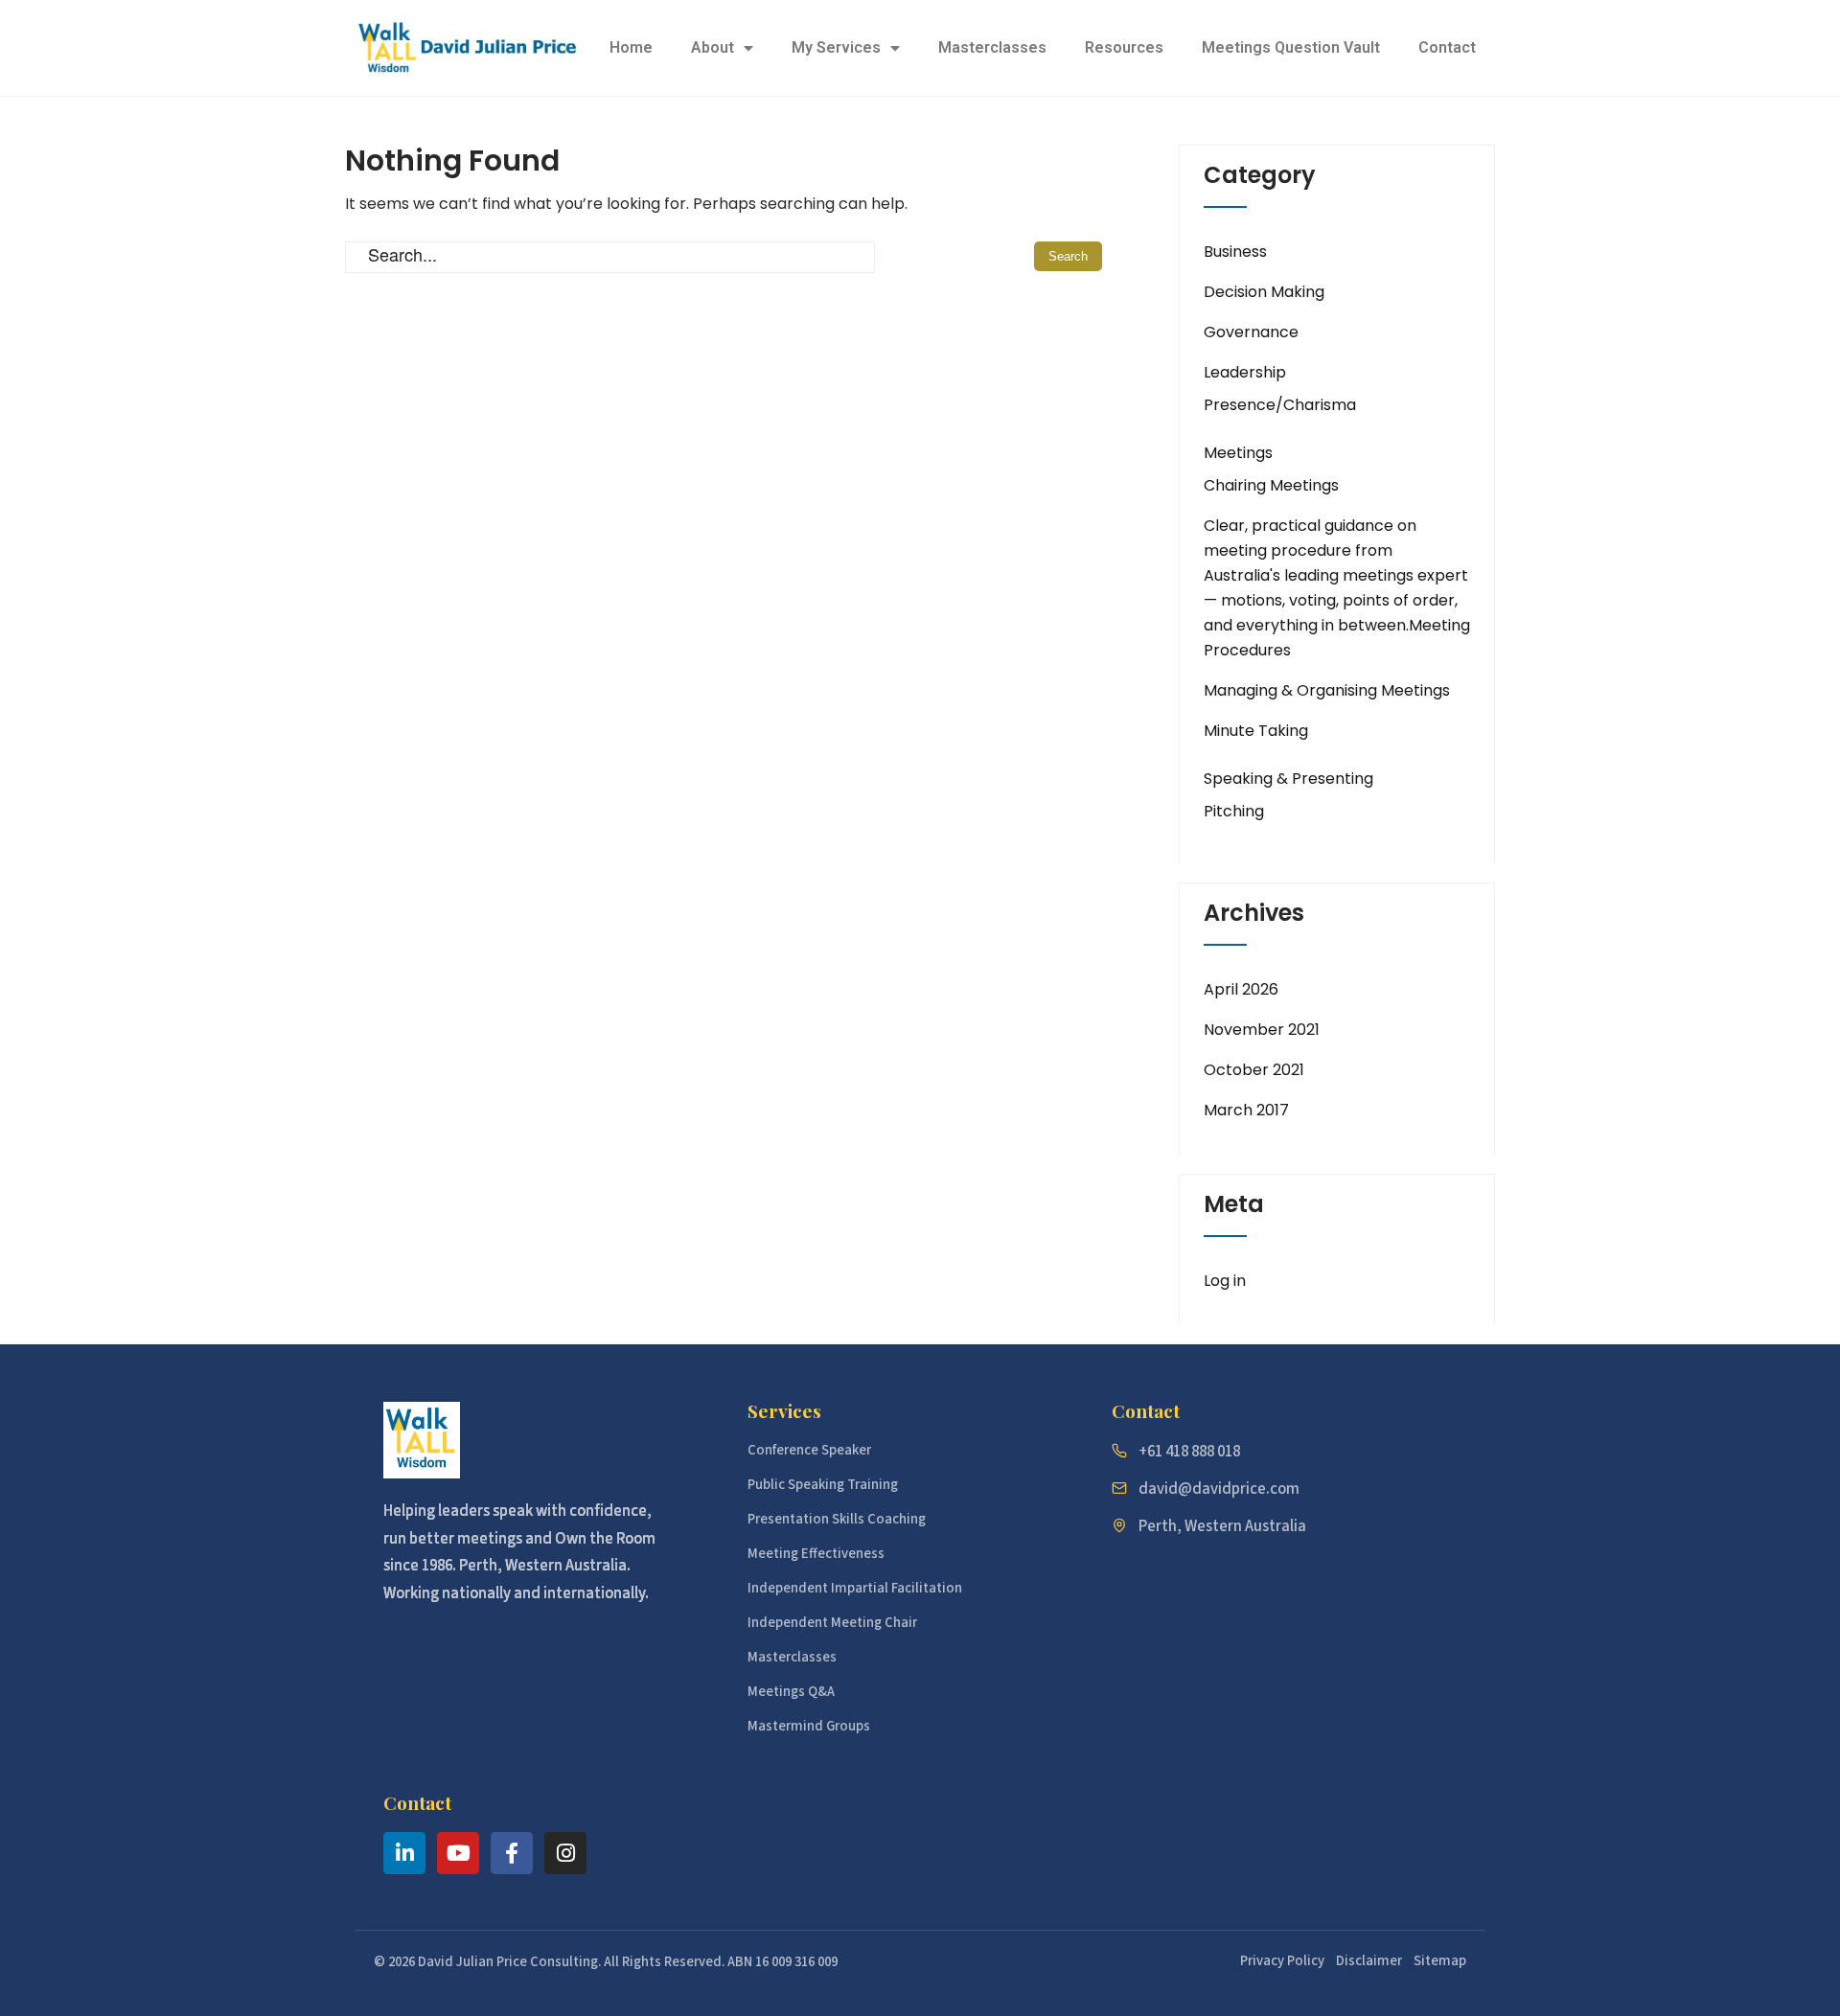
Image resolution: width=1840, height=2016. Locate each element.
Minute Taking (1256, 731)
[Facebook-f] (512, 1853)
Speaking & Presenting (1288, 779)
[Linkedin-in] (404, 1853)
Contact (1447, 47)
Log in (1225, 1281)
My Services (836, 47)
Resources (1124, 47)
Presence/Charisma (1280, 405)
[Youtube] (458, 1853)
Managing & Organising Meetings (1327, 690)
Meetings (1238, 453)
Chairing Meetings (1271, 485)
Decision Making (1264, 292)
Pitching (1234, 811)
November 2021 (1262, 1030)
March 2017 (1246, 1110)
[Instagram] (565, 1853)
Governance (1251, 332)
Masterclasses (992, 47)
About (713, 47)
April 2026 (1241, 989)
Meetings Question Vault (1291, 47)
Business (1235, 252)
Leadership (1245, 372)
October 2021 (1254, 1070)
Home (631, 47)
